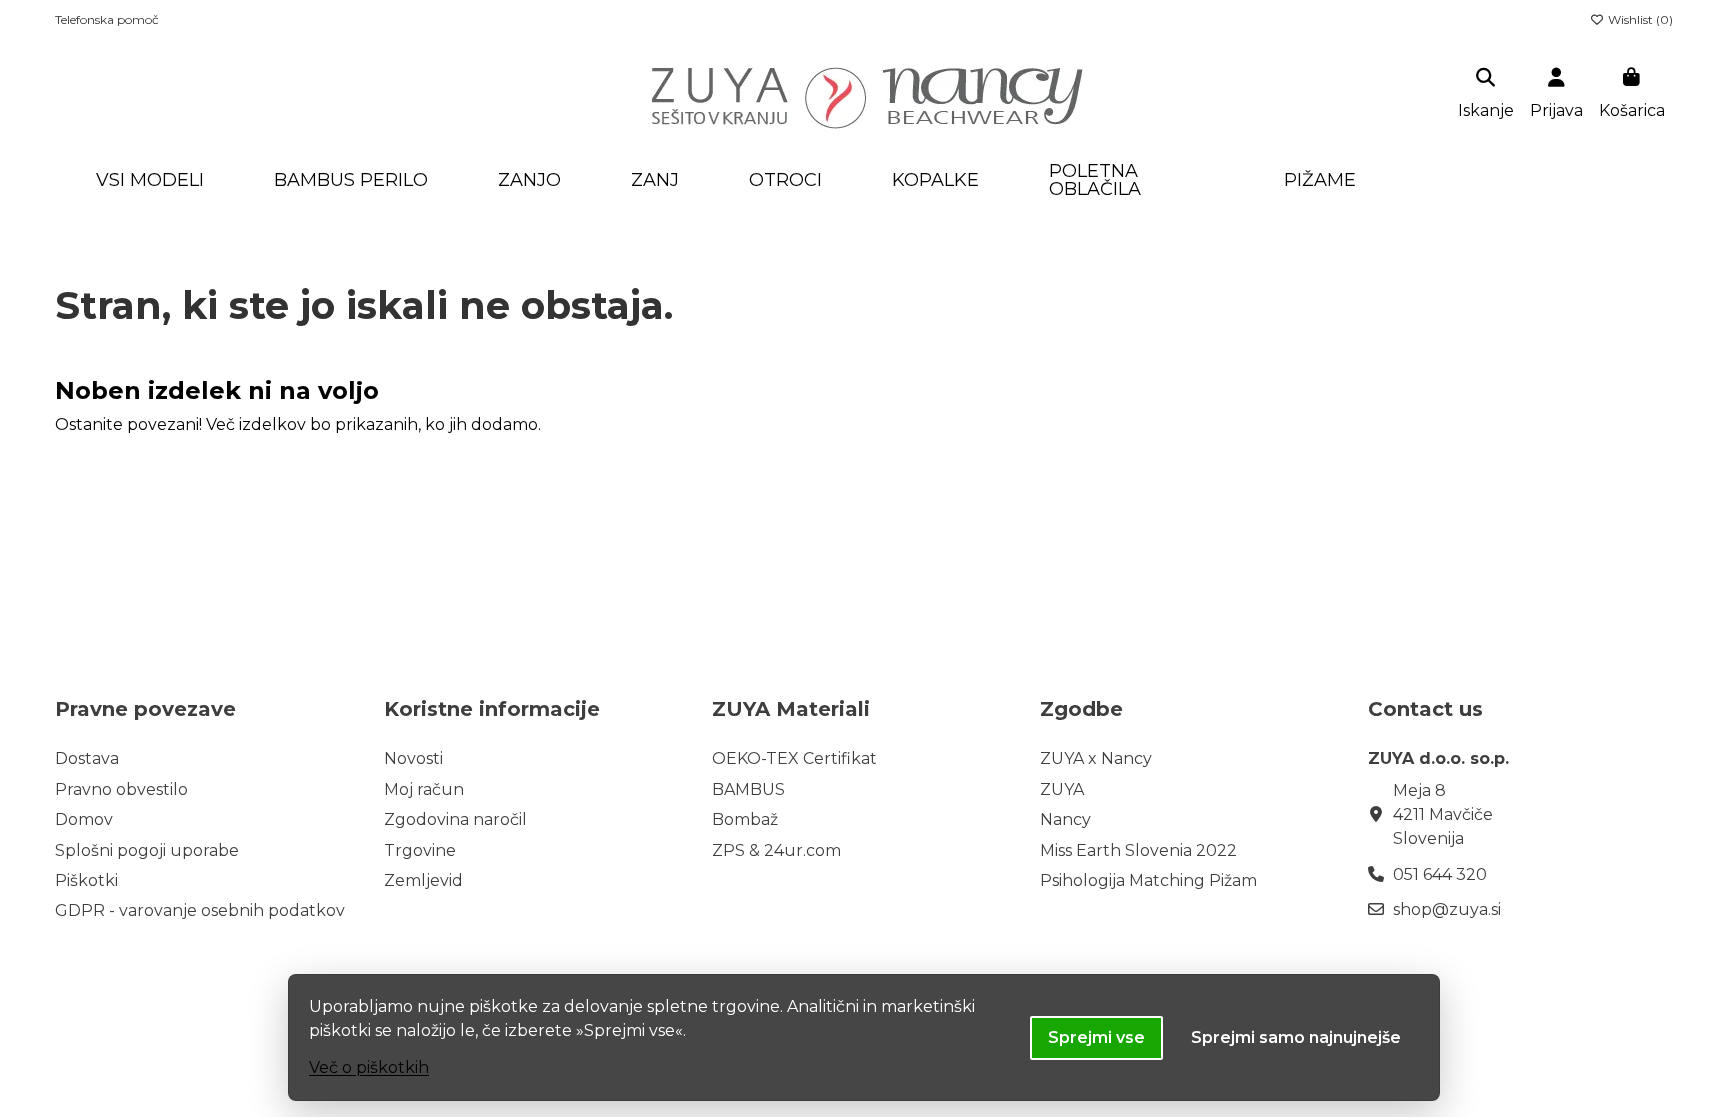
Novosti (413, 758)
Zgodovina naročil (455, 819)
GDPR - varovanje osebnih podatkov (200, 910)
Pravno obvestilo (121, 789)
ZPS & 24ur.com (776, 850)
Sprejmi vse (1096, 1037)
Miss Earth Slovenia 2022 (1138, 850)
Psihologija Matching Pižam (1148, 880)
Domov (84, 819)
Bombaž (745, 819)
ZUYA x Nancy (1096, 758)
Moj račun (424, 789)
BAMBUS (748, 789)
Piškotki (86, 880)
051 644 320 (1440, 874)
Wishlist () (1639, 19)
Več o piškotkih (369, 1067)
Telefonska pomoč (107, 19)
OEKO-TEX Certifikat (794, 758)
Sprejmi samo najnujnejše (1296, 1037)
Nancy (1065, 819)
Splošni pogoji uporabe (147, 850)
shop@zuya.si (1447, 909)
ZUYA (1062, 789)
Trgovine (420, 850)
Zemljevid (423, 880)
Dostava (87, 758)
